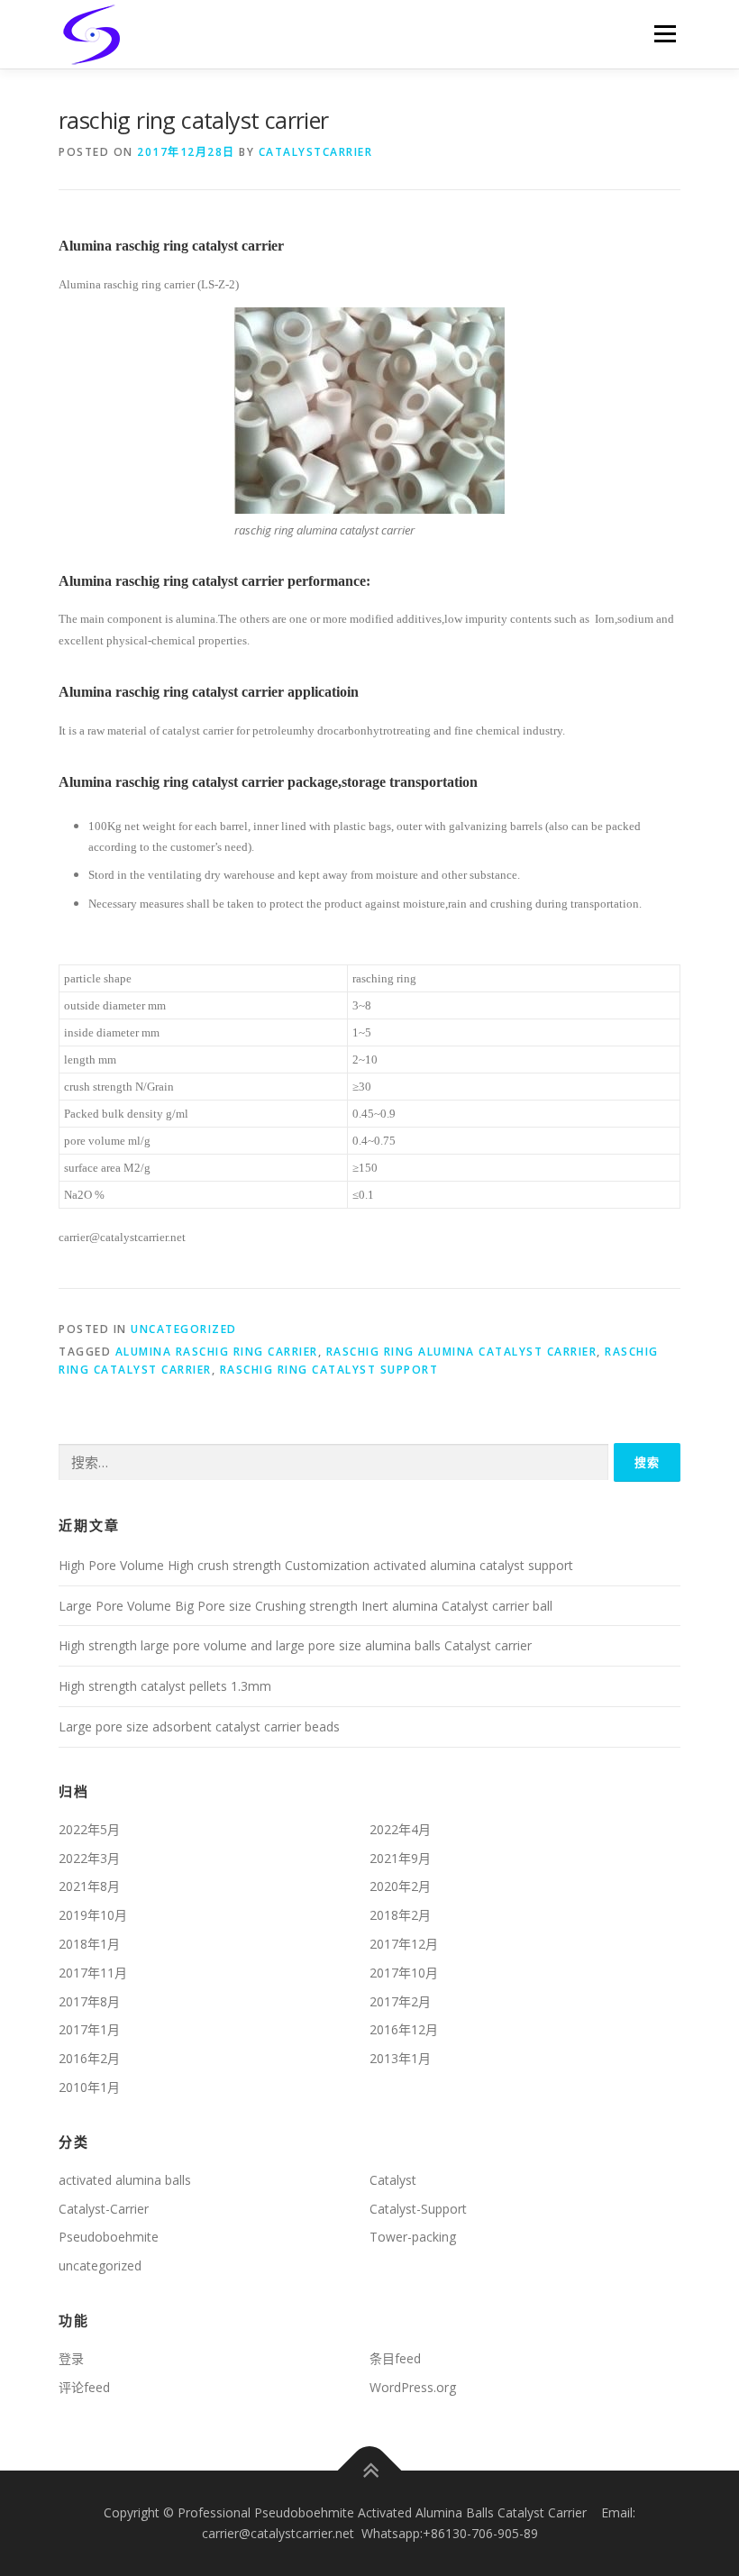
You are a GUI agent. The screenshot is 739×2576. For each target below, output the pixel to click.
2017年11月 (93, 1973)
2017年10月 (404, 1973)
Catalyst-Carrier (104, 2209)
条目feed (395, 2358)
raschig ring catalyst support (329, 1370)
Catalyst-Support (418, 2209)
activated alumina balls (125, 2180)
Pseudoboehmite (109, 2237)
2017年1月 (89, 2029)
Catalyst (393, 2180)
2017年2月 (400, 2001)
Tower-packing (413, 2237)
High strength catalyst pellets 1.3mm (165, 1686)
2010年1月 (89, 2087)
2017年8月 (89, 2001)
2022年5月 (89, 1829)
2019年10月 (93, 1915)
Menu (665, 33)
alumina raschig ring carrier (217, 1352)
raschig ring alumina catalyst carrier (462, 1352)
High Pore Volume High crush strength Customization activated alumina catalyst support (316, 1565)
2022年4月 (400, 1829)
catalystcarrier (316, 152)
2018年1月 (89, 1944)
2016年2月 (89, 2058)
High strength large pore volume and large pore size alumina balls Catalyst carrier (295, 1645)
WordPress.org (413, 2387)
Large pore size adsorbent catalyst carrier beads (199, 1726)
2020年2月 (400, 1886)
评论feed (84, 2387)
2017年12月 (404, 1944)
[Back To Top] (370, 2470)
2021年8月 (89, 1886)
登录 (71, 2358)
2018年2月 (400, 1915)
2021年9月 (400, 1858)
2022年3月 (89, 1858)
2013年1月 (400, 2058)
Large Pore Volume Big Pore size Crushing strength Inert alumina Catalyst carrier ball (306, 1606)
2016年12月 (404, 2029)
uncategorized (184, 1329)
